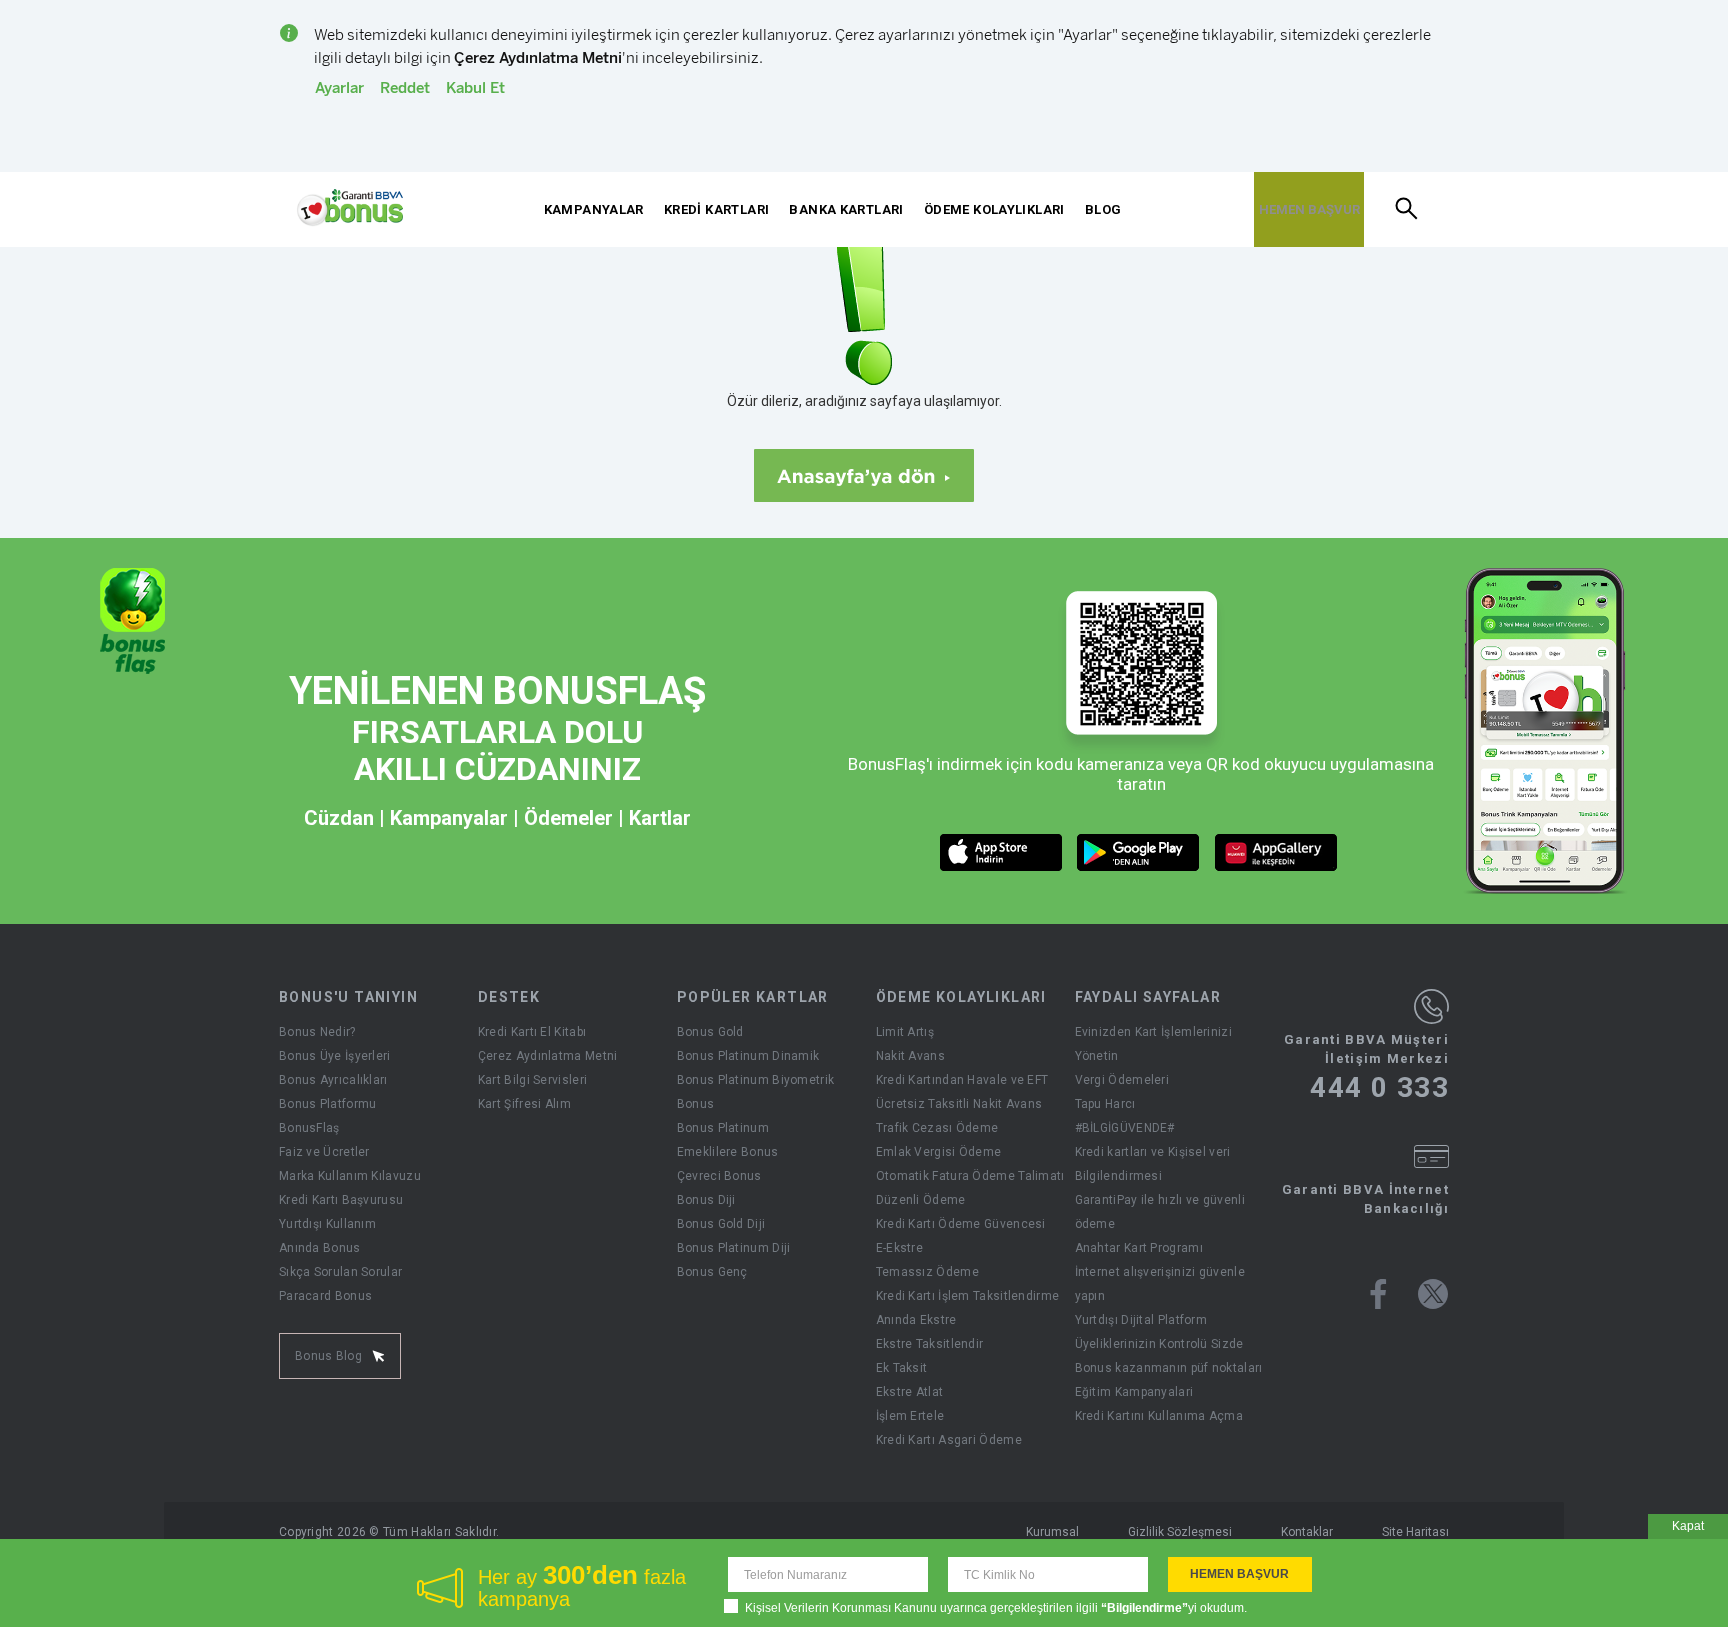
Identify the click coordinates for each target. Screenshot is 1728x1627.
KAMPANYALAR (594, 209)
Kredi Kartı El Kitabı (532, 1032)
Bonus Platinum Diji (734, 1248)
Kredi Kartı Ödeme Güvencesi (961, 1224)
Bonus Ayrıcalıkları (333, 1080)
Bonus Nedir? (317, 1032)
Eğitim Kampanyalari (1134, 1392)
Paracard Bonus (325, 1296)
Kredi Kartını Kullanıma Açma (1159, 1416)
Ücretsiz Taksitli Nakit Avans (959, 1104)
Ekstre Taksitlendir (930, 1344)
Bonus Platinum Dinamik (748, 1056)
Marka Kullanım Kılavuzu (350, 1176)
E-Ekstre (899, 1248)
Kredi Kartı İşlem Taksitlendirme (968, 1296)
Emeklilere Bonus (728, 1152)
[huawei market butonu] (1276, 852)
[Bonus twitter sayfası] (1433, 1294)
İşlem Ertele (910, 1416)
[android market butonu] (1138, 852)
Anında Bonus (320, 1248)
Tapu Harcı (1105, 1104)
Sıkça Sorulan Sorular (340, 1272)
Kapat (1688, 1526)
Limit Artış (905, 1032)
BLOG (1103, 209)
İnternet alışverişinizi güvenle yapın (1160, 1284)
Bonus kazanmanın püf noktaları (1169, 1368)
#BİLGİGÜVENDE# (1125, 1128)
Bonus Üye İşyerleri (335, 1056)
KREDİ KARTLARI (716, 209)
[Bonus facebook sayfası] (1378, 1294)
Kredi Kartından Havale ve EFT (962, 1080)
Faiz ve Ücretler (324, 1152)
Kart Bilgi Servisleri (532, 1080)
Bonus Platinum (723, 1128)
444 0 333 (1379, 1088)
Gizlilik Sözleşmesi (1180, 1532)
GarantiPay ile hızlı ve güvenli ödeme (1160, 1212)
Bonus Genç (712, 1272)
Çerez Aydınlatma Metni (548, 1056)
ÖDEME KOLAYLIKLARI (994, 209)
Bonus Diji (706, 1200)
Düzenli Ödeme (921, 1200)
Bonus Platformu (328, 1104)
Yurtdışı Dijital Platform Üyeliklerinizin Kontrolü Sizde (1159, 1332)
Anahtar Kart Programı (1139, 1248)
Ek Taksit (902, 1368)
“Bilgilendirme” (1144, 1608)
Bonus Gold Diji (721, 1224)
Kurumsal (1052, 1532)
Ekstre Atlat (910, 1392)
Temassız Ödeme (927, 1272)
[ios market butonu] (1001, 852)
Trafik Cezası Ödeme (937, 1128)
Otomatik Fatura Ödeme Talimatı (970, 1176)
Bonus (696, 1104)
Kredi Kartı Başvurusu (341, 1200)
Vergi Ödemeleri (1122, 1080)
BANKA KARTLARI (846, 209)
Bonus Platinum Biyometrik (756, 1080)
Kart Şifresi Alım (524, 1104)
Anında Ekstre (916, 1320)
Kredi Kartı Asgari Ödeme (949, 1440)
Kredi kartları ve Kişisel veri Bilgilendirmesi (1153, 1164)
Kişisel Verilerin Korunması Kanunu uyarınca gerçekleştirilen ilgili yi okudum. (996, 1608)
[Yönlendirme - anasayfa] (350, 208)
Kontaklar (1307, 1532)
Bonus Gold (710, 1032)
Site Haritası (1415, 1532)
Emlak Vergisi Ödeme (939, 1152)
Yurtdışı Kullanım (327, 1224)
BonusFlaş (309, 1128)
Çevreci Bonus (719, 1176)
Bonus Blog (328, 1356)
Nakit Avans (910, 1056)
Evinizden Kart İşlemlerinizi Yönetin (1153, 1044)
